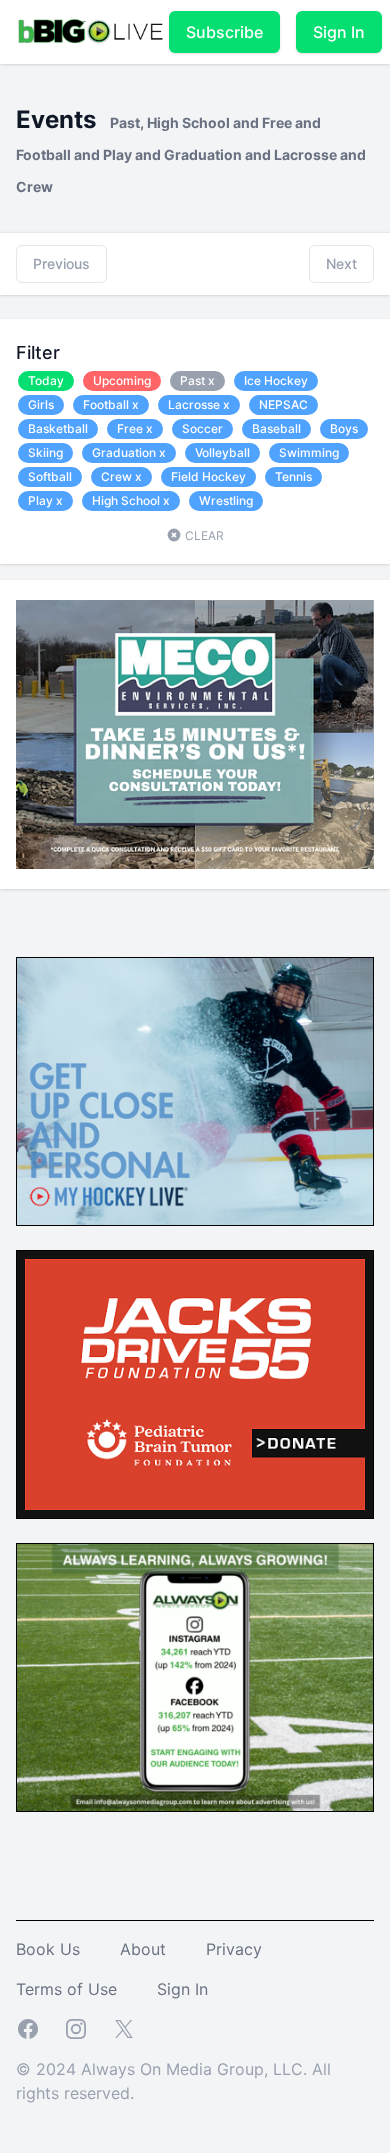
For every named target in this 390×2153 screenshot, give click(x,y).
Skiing (45, 452)
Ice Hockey (276, 380)
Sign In (339, 32)
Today (46, 380)
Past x (197, 380)
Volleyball (222, 452)
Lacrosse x (199, 404)
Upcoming (122, 380)
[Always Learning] (195, 1677)
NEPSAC (283, 404)
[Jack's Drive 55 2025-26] (195, 1384)
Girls (41, 404)
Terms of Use (66, 1989)
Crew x (121, 476)
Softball (50, 476)
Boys (344, 428)
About (143, 1949)
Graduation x (129, 452)
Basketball (58, 428)
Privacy (234, 1949)
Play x (45, 500)
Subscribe (224, 32)
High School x (131, 500)
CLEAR (203, 535)
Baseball (276, 428)
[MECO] (195, 734)
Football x (111, 404)
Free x (135, 428)
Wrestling (226, 500)
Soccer (202, 428)
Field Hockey (208, 476)
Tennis (293, 476)
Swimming (309, 452)
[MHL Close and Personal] (195, 1091)
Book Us (48, 1949)
